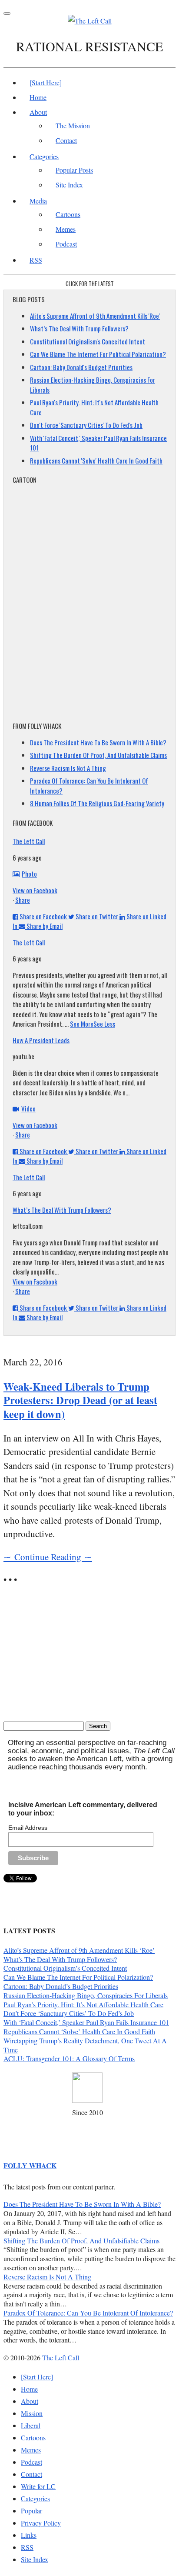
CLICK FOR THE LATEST (90, 284)
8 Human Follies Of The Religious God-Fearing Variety (97, 803)
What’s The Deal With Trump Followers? (79, 328)
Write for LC (38, 2486)
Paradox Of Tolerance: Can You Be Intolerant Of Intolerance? (88, 2313)
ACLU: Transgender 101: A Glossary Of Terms (69, 2058)
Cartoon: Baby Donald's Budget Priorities (81, 367)
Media (38, 201)
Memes (66, 229)
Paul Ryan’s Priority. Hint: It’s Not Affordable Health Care (83, 2004)
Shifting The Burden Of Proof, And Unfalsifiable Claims (98, 755)
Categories (44, 156)
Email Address (28, 1828)
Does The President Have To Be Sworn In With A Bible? (98, 742)
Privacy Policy (41, 2523)
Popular (31, 2511)
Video (28, 1108)
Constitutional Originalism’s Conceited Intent (65, 1968)
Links (29, 2535)
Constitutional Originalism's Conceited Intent (88, 341)
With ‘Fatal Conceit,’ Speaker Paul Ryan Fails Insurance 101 (86, 2022)
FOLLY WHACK (30, 2165)
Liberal (31, 2425)
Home (38, 97)
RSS (36, 260)
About (38, 112)
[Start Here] (46, 82)
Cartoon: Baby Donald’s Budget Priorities (61, 1986)
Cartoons (68, 214)
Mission (32, 2413)
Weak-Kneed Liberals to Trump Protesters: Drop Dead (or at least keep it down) (80, 1400)
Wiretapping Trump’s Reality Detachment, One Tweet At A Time (85, 2045)
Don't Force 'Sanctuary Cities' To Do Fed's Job (86, 425)
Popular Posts (74, 170)
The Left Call (29, 841)
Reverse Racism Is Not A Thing (68, 768)
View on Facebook (35, 890)
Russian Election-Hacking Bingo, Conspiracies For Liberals (86, 1995)
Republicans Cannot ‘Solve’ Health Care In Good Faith (79, 2031)
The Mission (73, 125)
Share (23, 900)
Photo (29, 874)
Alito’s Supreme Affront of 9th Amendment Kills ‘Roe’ (79, 1950)
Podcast (66, 244)
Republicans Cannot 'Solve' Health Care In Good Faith (96, 460)
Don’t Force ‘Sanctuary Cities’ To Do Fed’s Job (69, 2013)
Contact (66, 140)
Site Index (69, 185)
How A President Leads (41, 1040)
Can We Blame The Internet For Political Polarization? (98, 354)
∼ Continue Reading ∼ (48, 1557)
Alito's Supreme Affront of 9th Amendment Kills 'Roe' (95, 316)
